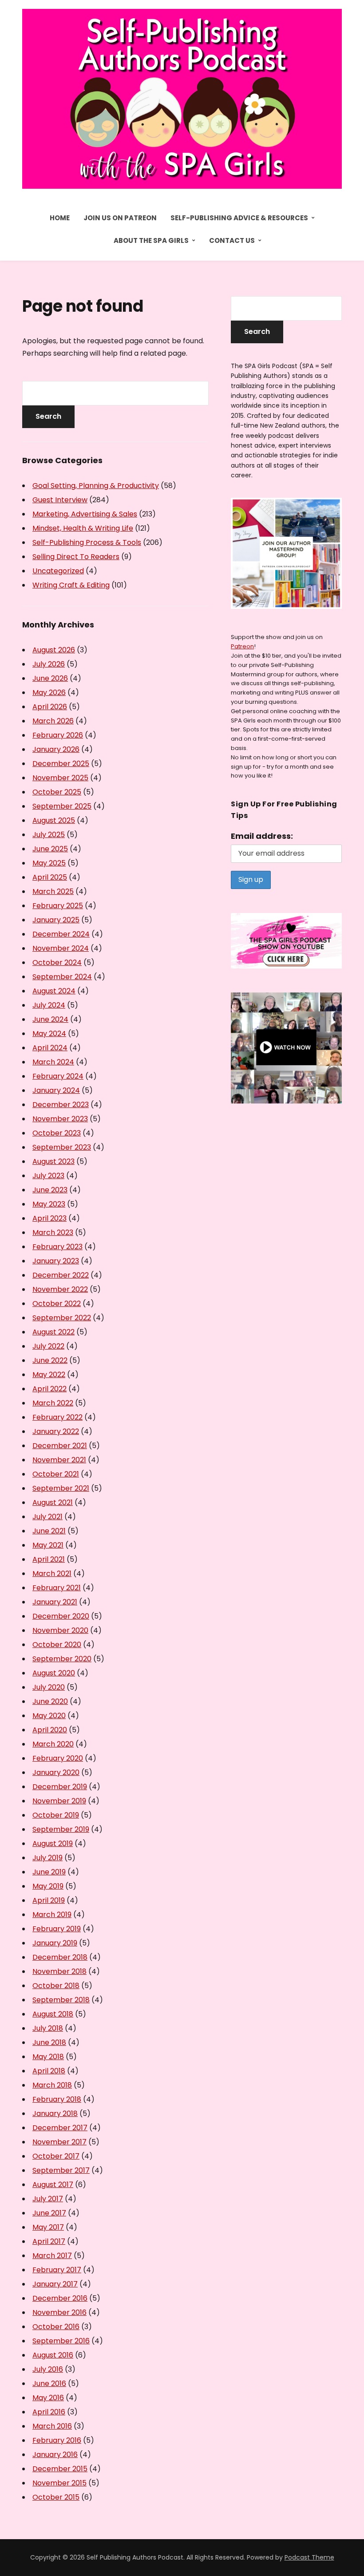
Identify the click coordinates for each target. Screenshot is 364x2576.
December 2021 (60, 1446)
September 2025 (62, 806)
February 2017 (57, 2270)
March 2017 (52, 2256)
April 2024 (50, 1048)
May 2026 (49, 693)
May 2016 (48, 2398)
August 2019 (53, 1844)
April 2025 (50, 877)
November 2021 (59, 1460)
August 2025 (54, 820)
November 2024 (61, 948)
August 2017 (53, 2185)
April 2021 (49, 1559)
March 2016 (52, 2426)
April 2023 (49, 1218)
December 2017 (60, 2128)
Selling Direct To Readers (76, 557)
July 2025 (49, 835)
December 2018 (60, 1957)
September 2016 (61, 2341)
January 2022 (56, 1431)
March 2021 (52, 1574)
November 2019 (59, 1801)
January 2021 (55, 1602)
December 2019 (60, 1787)
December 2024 (61, 934)
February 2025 (58, 906)
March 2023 (53, 1232)
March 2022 (53, 1403)
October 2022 (57, 1304)
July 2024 (49, 1005)
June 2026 (50, 678)
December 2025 (61, 764)
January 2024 (56, 1090)
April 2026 (50, 707)
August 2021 (53, 1502)
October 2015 (56, 2497)
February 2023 (57, 1247)
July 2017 (48, 2199)
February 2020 (58, 1758)
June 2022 (50, 1360)
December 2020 (61, 1616)
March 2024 (53, 1062)
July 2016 (48, 2369)
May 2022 (49, 1375)
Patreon (242, 646)
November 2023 (60, 1119)
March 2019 (52, 1915)
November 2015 (59, 2483)
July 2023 (48, 1176)
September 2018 (61, 2000)
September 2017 (61, 2170)
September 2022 (62, 1318)
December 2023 (61, 1105)
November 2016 (59, 2312)
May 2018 (48, 2057)
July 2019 (47, 1858)
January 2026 (56, 749)
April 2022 (49, 1389)
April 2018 (49, 2071)
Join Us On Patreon (120, 218)
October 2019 (56, 1815)
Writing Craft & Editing (71, 585)
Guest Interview (60, 500)
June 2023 (50, 1190)
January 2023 (56, 1261)
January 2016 (55, 2455)
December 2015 (60, 2469)
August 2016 (53, 2355)
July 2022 (48, 1346)
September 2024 (62, 977)
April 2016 (49, 2412)
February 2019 (57, 1929)
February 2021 (57, 1588)
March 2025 (53, 891)
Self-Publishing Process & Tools (87, 542)
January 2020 (56, 1772)
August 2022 (53, 1332)
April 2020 (50, 1730)
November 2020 (60, 1630)
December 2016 (60, 2298)
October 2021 (56, 1474)
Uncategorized (58, 571)
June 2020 (50, 1701)
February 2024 (58, 1076)
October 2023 (57, 1133)
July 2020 (49, 1687)
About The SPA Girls (151, 240)
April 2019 (49, 1900)
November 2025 (60, 778)
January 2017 (55, 2284)
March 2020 (53, 1744)
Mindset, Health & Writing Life (83, 528)
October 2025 (57, 792)
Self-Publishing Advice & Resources (239, 218)
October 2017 (56, 2156)
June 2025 (50, 849)
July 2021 (47, 1517)
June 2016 (49, 2383)
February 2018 (57, 2099)
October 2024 (57, 963)
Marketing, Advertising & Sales (85, 514)
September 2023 (62, 1147)
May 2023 (49, 1204)
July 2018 (48, 2028)
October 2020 (57, 1645)
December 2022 (61, 1275)
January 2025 (56, 920)
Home (60, 218)
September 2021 (61, 1488)
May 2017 (48, 2227)
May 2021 (48, 1545)
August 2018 (53, 2014)
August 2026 (54, 650)
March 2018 (52, 2085)
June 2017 (49, 2213)
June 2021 (49, 1531)
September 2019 (61, 1829)
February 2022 (57, 1417)
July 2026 (49, 664)
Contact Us (232, 240)
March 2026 (53, 721)
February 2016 (57, 2440)
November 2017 (59, 2142)
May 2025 (49, 863)
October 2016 (56, 2327)
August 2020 (54, 1673)
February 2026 (58, 735)
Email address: (262, 836)
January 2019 (55, 1943)
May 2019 (48, 1886)
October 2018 (56, 1986)
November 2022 (60, 1289)
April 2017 (49, 2241)
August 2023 (53, 1161)
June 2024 (50, 1019)
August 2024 (54, 991)
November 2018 (59, 1971)
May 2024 (49, 1034)
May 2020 (49, 1716)
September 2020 (62, 1659)
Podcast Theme (309, 2557)
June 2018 (49, 2042)
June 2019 (49, 1872)
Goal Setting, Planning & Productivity (96, 486)
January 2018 (55, 2114)
